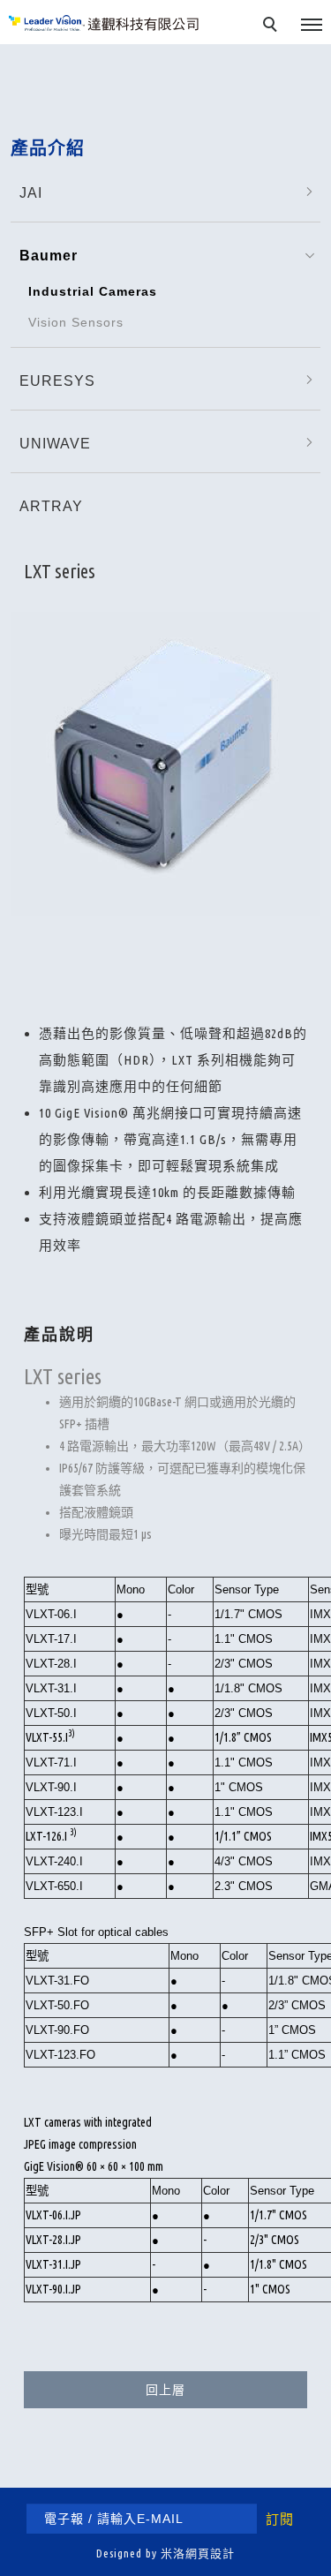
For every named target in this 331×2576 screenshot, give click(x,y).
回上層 (165, 2390)
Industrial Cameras (93, 291)
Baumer (49, 256)
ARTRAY (51, 506)
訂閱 (280, 2519)
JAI (31, 193)
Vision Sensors (76, 322)
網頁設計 (210, 2553)
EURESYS (57, 381)
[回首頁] (104, 23)
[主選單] (312, 26)
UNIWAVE (55, 444)
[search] (273, 26)
